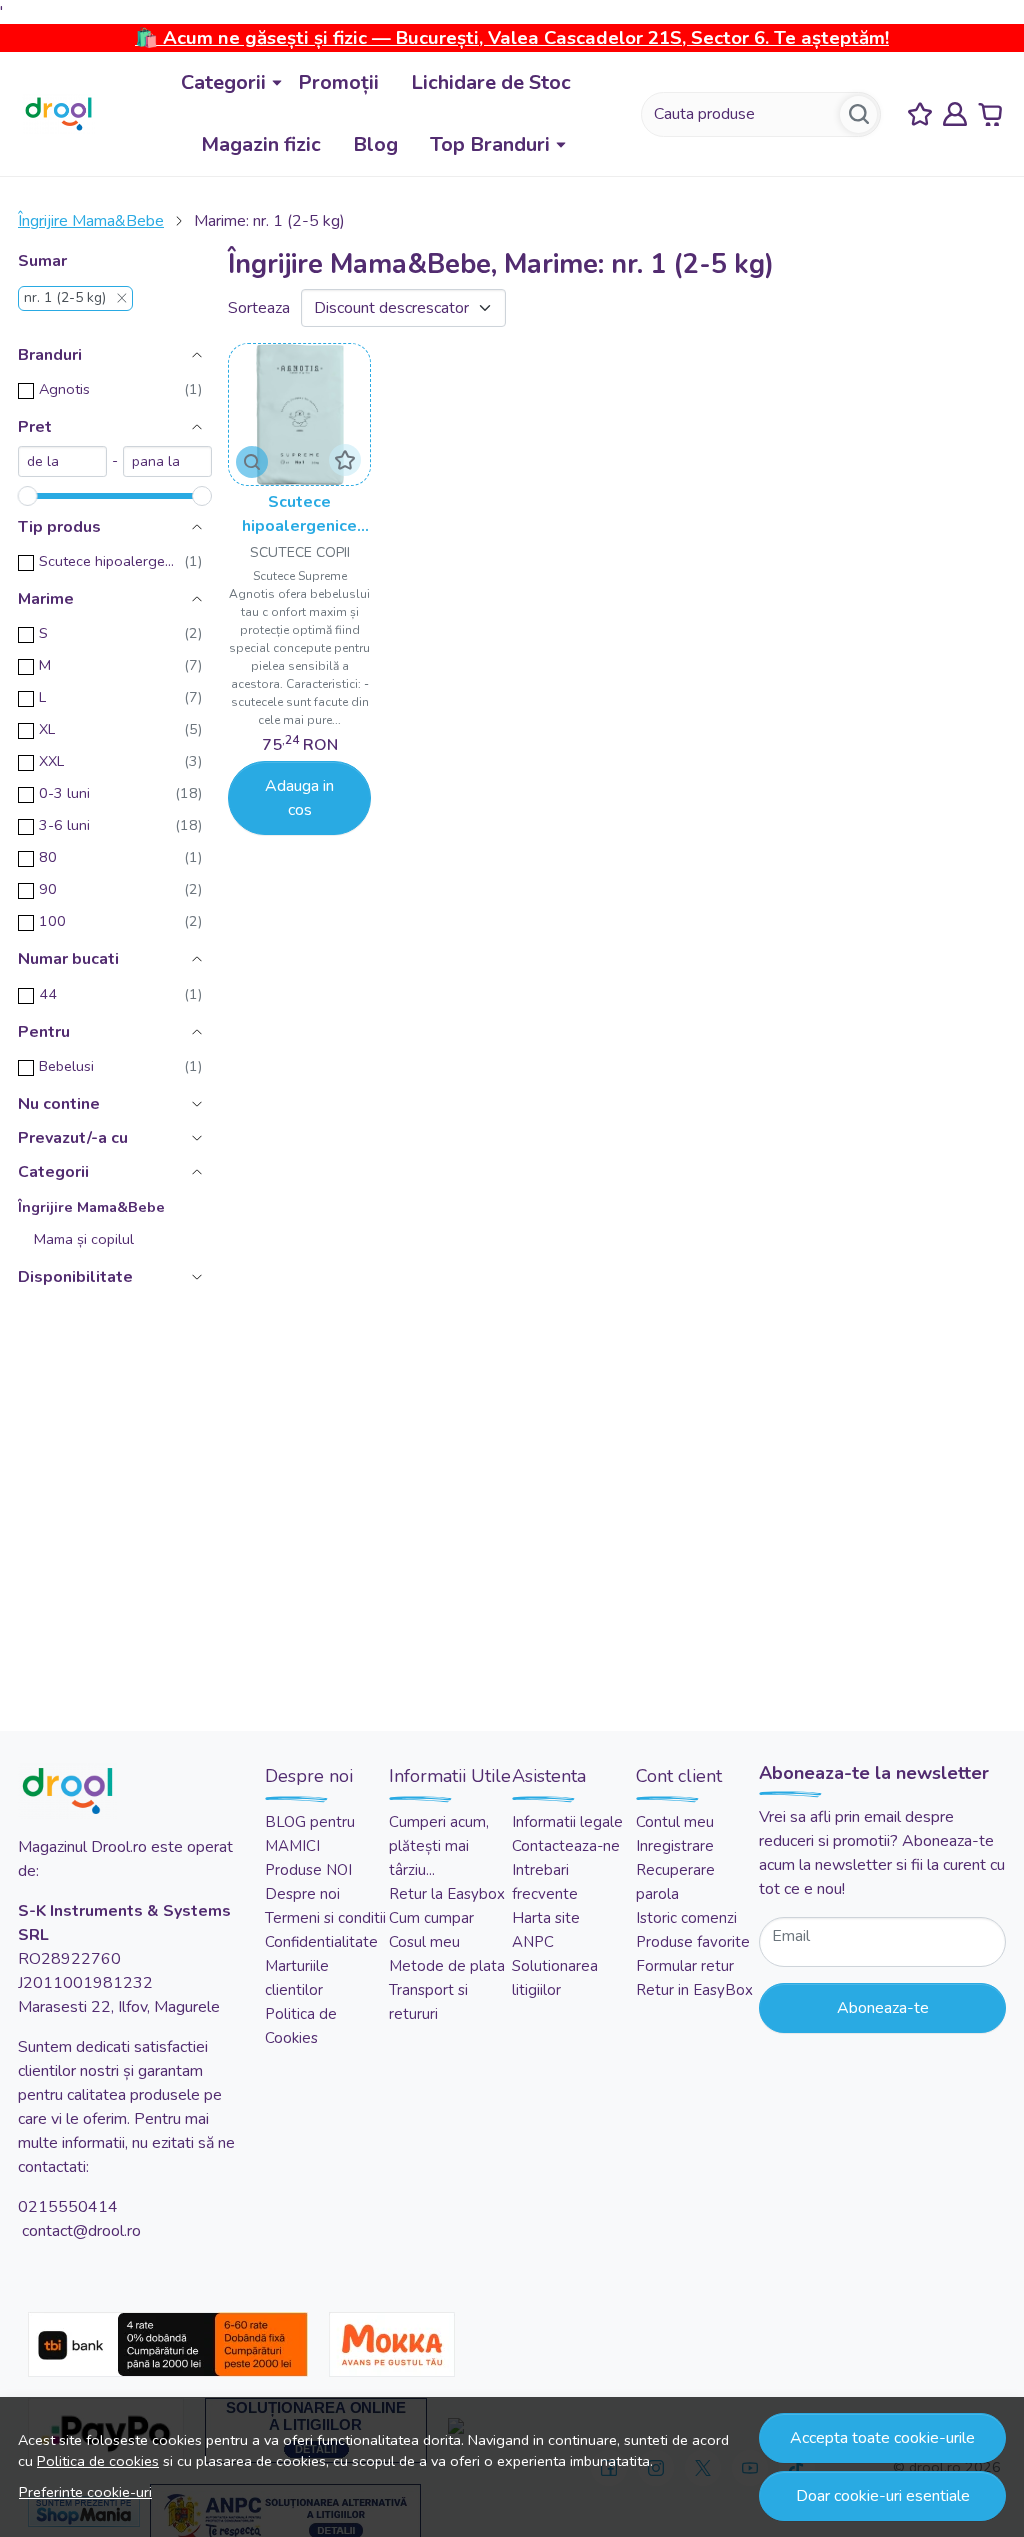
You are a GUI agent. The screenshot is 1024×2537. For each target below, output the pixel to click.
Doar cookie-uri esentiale (883, 2496)
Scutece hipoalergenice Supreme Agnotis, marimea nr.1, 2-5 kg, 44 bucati (299, 514)
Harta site (546, 1918)
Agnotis (64, 389)
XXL (51, 761)
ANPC (533, 1942)
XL (47, 729)
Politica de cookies (98, 2461)
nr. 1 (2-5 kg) (65, 298)
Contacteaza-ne (566, 1846)
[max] (167, 461)
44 (48, 994)
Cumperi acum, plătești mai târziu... (439, 1846)
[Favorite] (920, 114)
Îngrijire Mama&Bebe (91, 221)
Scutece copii (300, 552)
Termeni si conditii (325, 1918)
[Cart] (990, 114)
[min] (62, 461)
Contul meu (675, 1822)
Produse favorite (693, 1942)
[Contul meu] (955, 114)
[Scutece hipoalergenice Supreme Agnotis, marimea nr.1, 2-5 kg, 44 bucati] (299, 414)
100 (52, 921)
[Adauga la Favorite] (345, 460)
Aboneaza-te (883, 2008)
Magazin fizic (261, 144)
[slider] (28, 496)
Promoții (338, 82)
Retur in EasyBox (694, 1990)
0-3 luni (64, 793)
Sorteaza (259, 308)
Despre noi (302, 1894)
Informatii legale (567, 1822)
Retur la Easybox (447, 1894)
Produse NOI (308, 1870)
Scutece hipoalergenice (106, 561)
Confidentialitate (321, 1942)
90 (48, 889)
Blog (375, 144)
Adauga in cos (299, 798)
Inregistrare (675, 1846)
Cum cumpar (431, 1918)
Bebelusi (66, 1066)
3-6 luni (64, 825)
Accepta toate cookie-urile (882, 2438)
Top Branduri (490, 144)
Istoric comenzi (686, 1918)
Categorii (223, 82)
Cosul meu (424, 1942)
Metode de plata (447, 1966)
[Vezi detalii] (252, 462)
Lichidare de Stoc (491, 82)
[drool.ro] (58, 114)
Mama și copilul (84, 1239)
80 (48, 857)
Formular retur (685, 1966)
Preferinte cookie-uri (85, 2492)
